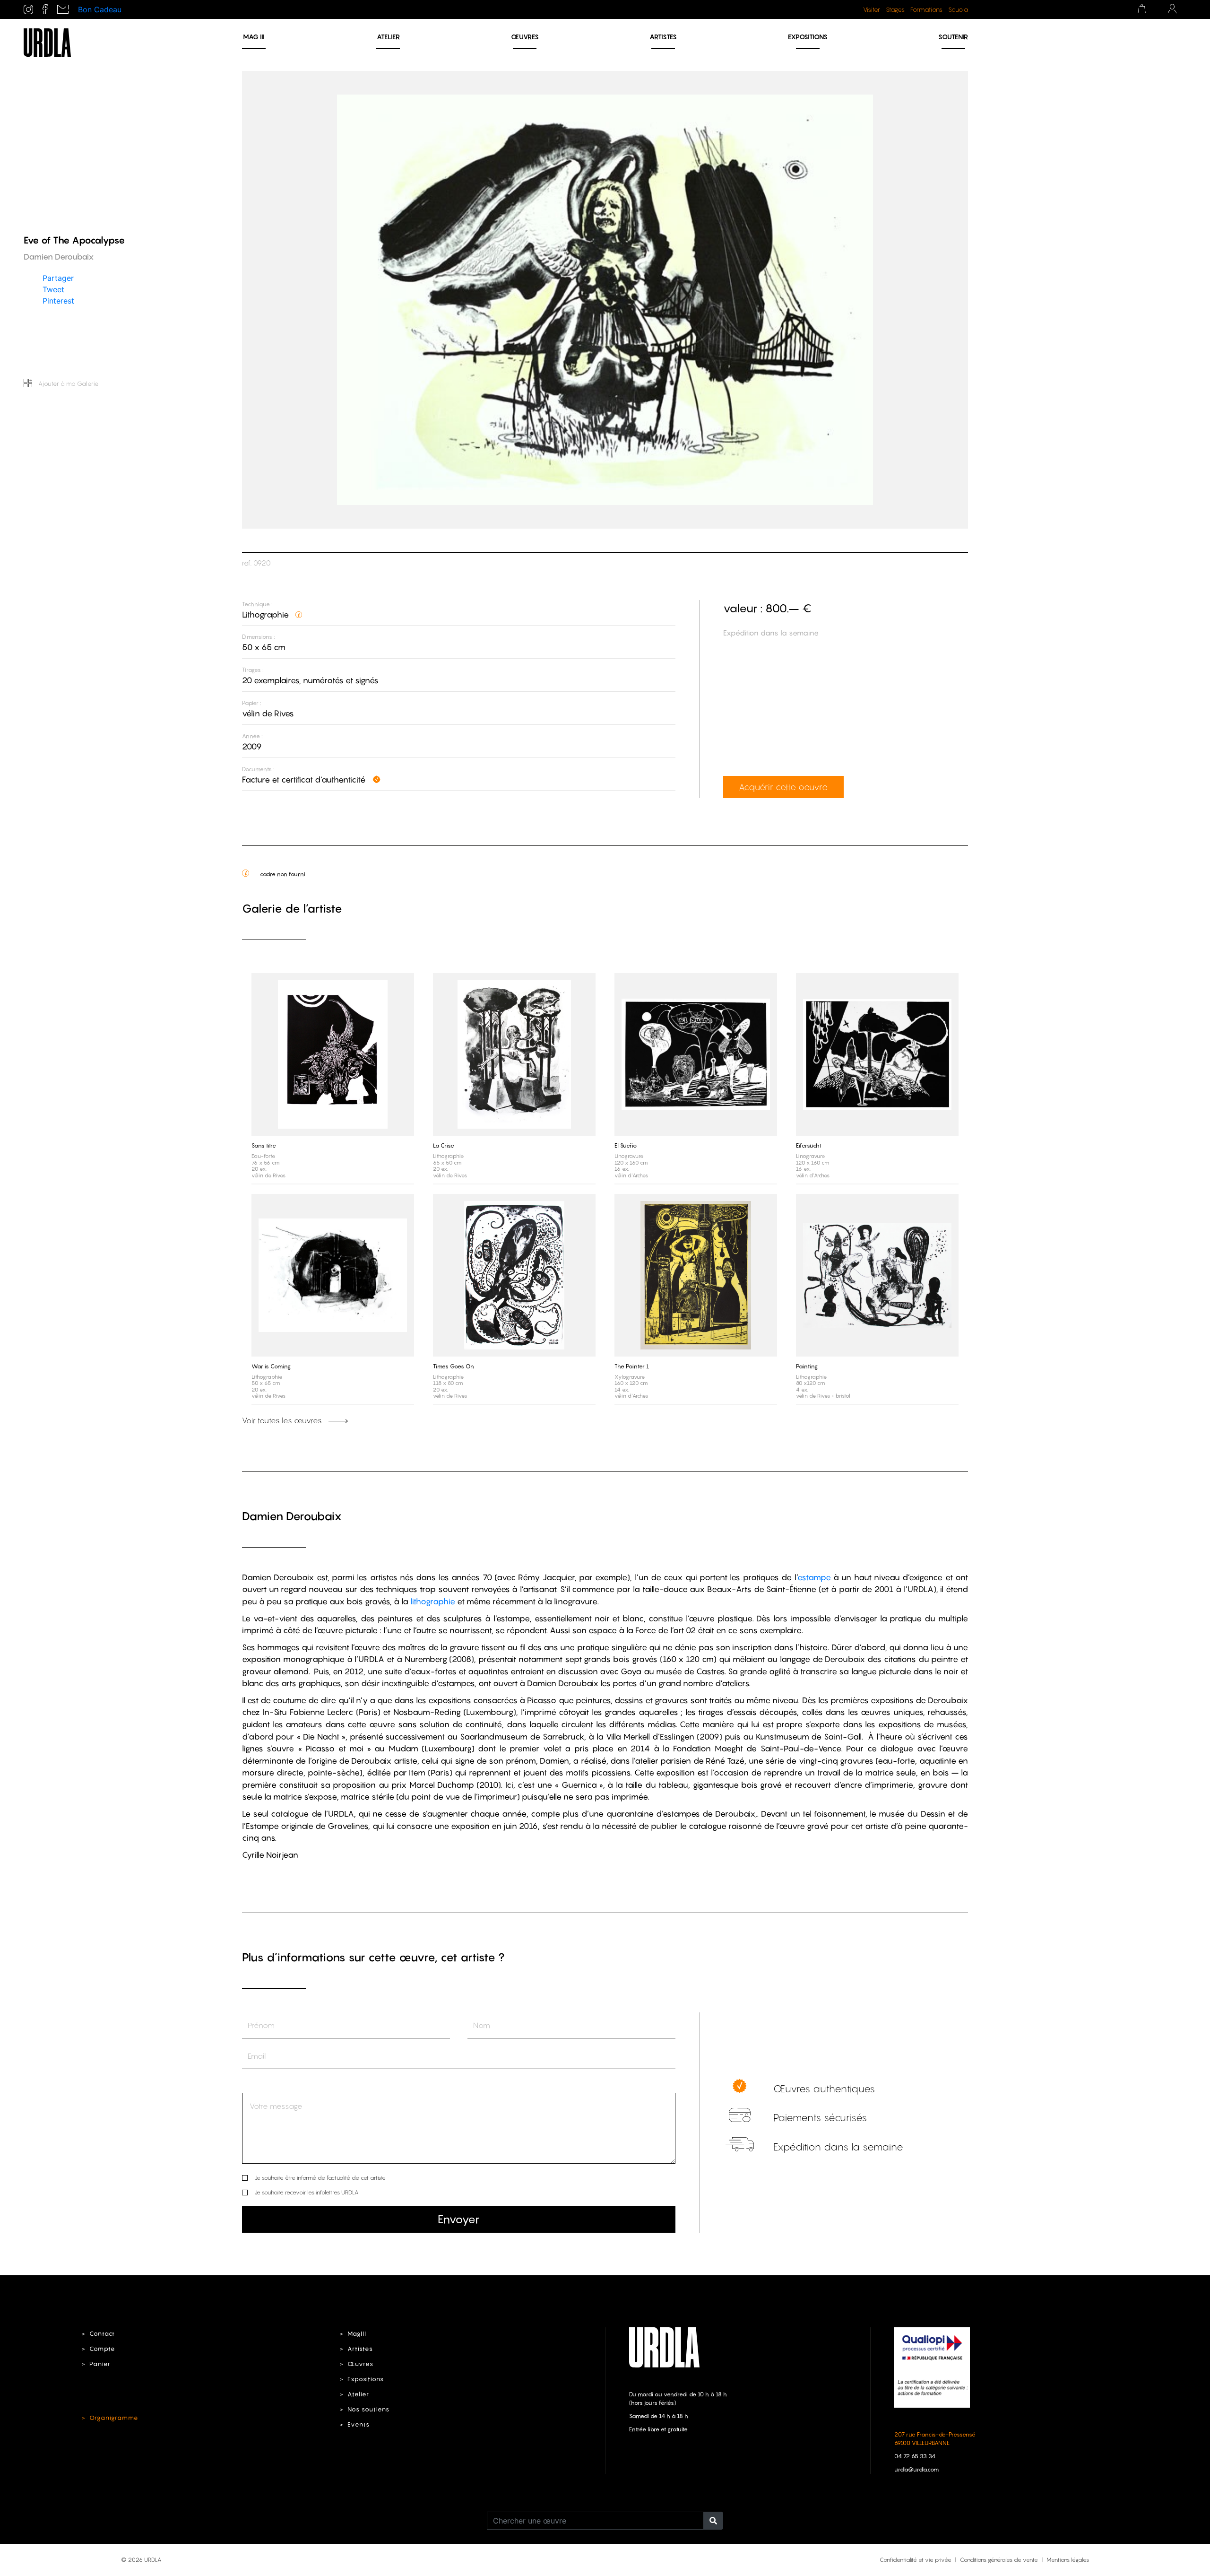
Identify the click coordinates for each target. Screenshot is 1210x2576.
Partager (58, 278)
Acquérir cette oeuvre (783, 787)
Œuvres (525, 37)
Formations (926, 9)
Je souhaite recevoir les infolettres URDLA (307, 2192)
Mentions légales (1068, 2560)
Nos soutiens (368, 2409)
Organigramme (114, 2418)
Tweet (53, 289)
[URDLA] (47, 42)
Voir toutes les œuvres (283, 1420)
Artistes (663, 37)
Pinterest (58, 300)
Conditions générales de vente (999, 2560)
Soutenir (953, 37)
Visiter (872, 9)
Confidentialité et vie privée (916, 2560)
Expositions (808, 37)
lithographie (433, 1601)
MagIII (357, 2334)
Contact (102, 2334)
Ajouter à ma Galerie (68, 383)
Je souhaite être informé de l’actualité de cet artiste (320, 2178)
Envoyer (458, 2219)
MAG (254, 37)
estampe (814, 1577)
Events (359, 2424)
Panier (100, 2364)
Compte (102, 2349)
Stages (895, 9)
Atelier (388, 37)
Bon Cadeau (100, 9)
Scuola (958, 9)
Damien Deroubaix (292, 1516)
